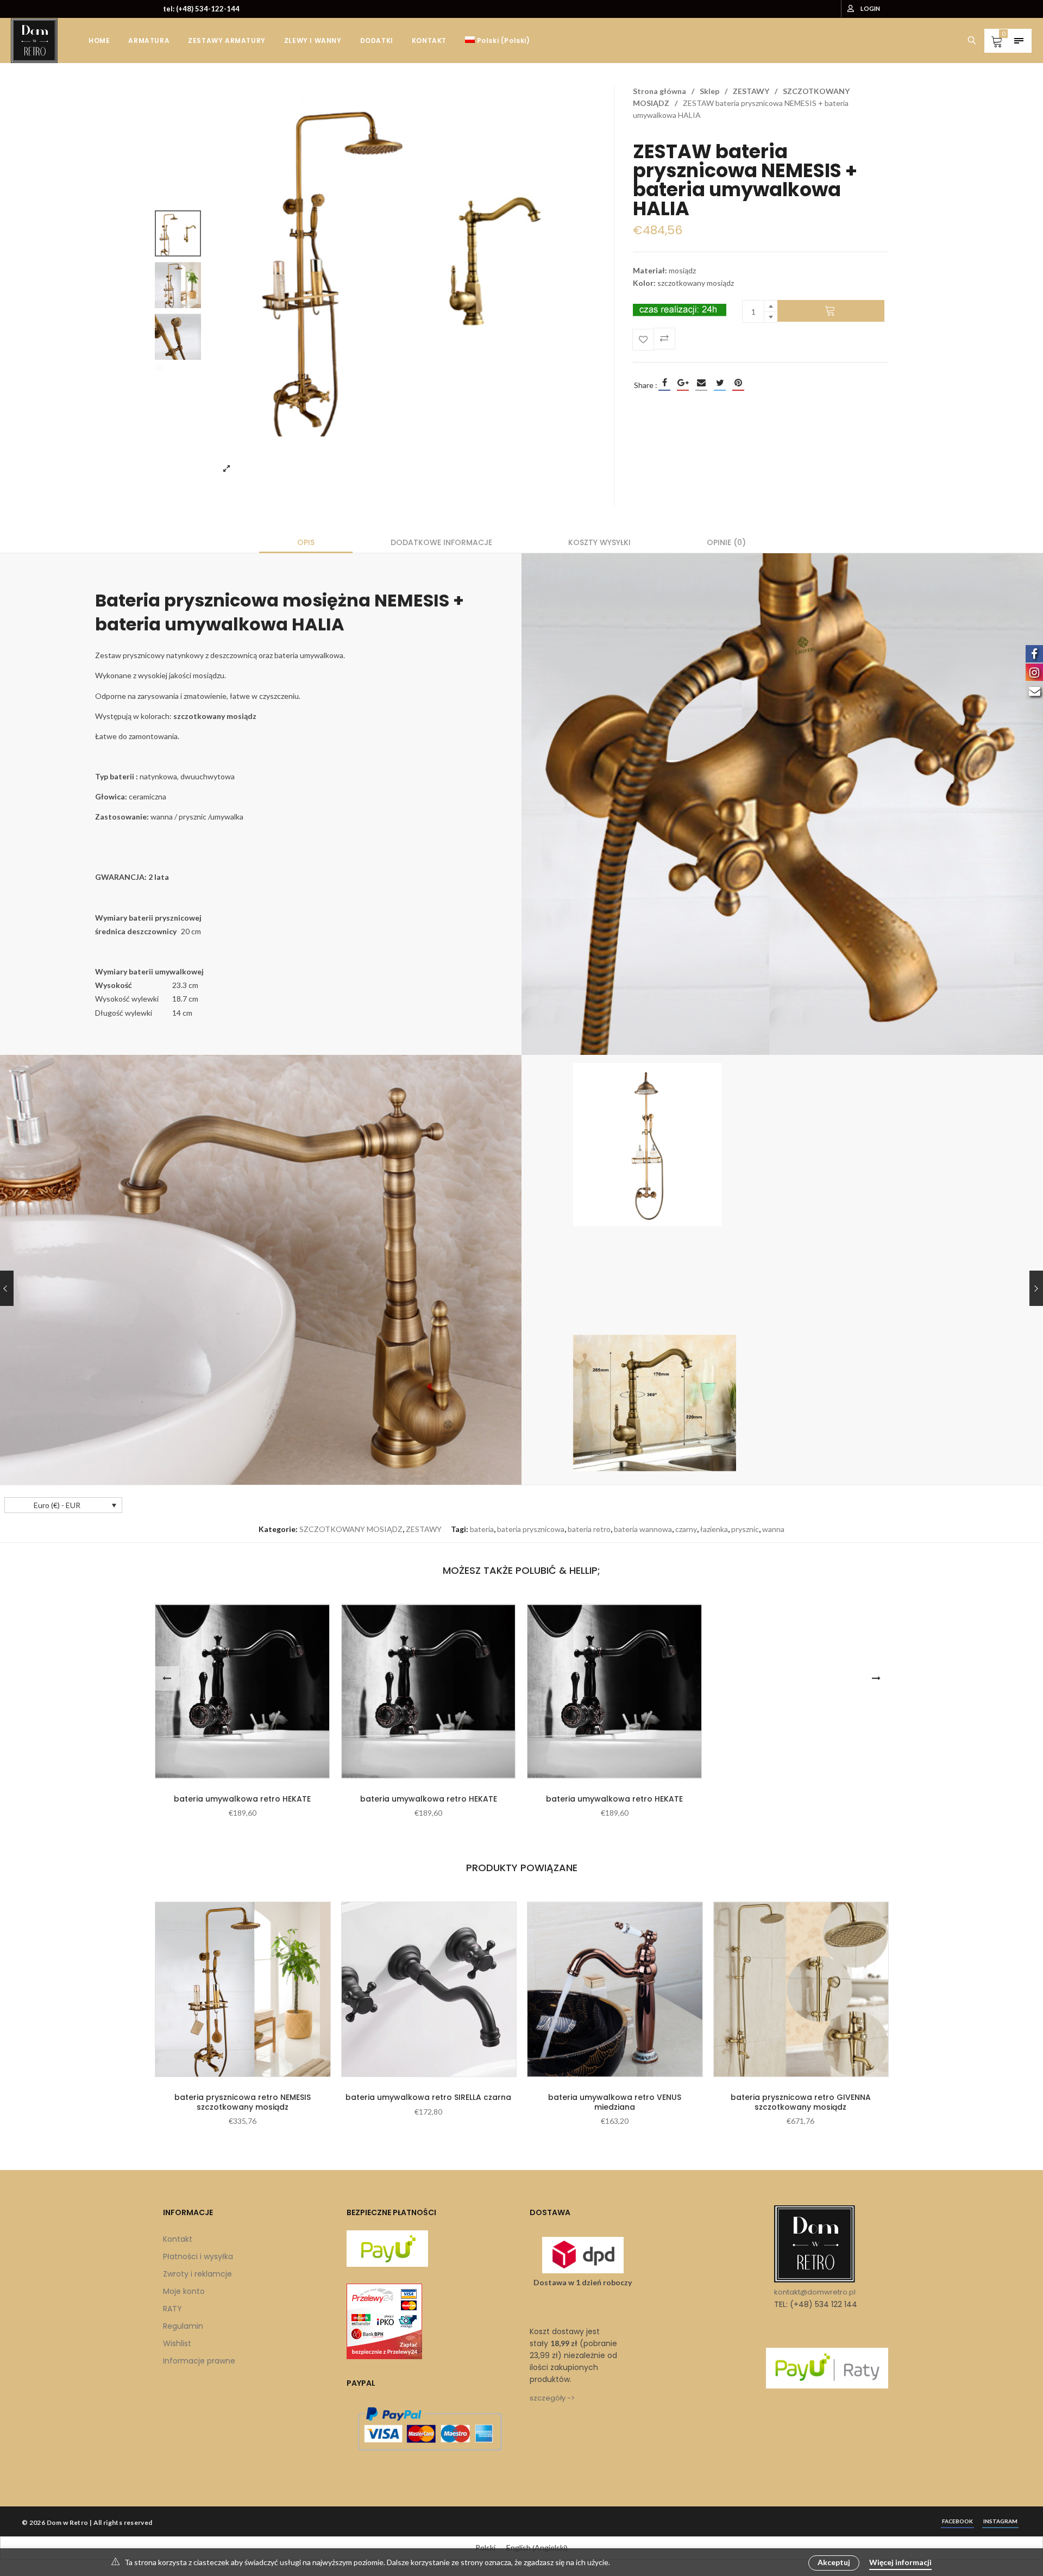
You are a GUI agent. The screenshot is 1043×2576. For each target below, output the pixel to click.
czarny (686, 1529)
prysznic (745, 1529)
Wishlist (177, 2343)
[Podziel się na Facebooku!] (664, 383)
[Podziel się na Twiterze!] (720, 383)
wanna (773, 1529)
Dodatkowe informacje (441, 542)
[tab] (306, 542)
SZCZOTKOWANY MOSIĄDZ (351, 1529)
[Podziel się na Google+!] (683, 383)
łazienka (714, 1529)
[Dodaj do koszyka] (831, 311)
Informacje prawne (199, 2361)
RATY (172, 2309)
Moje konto (184, 2291)
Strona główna (659, 91)
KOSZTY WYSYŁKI (599, 542)
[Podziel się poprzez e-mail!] (701, 383)
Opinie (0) (726, 542)
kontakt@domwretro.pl (815, 2292)
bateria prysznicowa (531, 1529)
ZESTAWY (751, 91)
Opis (306, 542)
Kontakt (178, 2239)
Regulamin (183, 2326)
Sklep (709, 91)
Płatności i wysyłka (198, 2256)
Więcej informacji (900, 2562)
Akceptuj (834, 2562)
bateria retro (589, 1529)
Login (870, 8)
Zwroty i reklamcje (197, 2274)
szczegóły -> (552, 2398)
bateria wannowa (643, 1529)
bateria (482, 1529)
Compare (664, 339)
